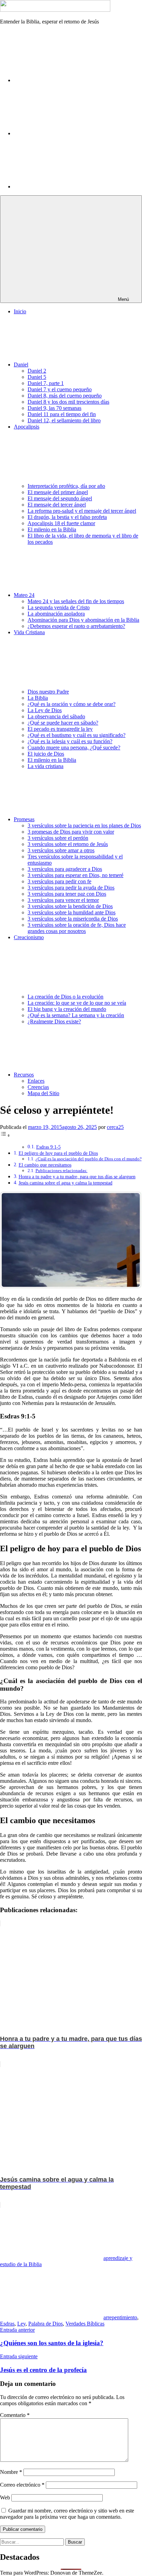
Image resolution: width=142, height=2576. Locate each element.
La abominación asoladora (56, 614)
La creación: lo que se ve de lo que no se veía (77, 1003)
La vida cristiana (45, 766)
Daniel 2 (37, 371)
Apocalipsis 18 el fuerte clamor (61, 523)
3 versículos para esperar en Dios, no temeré (75, 875)
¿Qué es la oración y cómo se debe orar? (72, 704)
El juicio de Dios (46, 754)
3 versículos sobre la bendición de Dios (70, 906)
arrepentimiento (120, 2317)
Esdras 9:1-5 (48, 1147)
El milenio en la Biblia (52, 529)
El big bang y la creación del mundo (67, 1009)
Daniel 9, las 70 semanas (54, 408)
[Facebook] (65, 80)
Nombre (11, 2472)
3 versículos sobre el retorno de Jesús (68, 844)
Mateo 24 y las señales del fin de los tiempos (76, 601)
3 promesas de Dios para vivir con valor (71, 832)
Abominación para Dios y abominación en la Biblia (83, 620)
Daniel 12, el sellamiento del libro (64, 420)
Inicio (20, 311)
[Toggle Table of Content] (5, 1135)
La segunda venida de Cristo (59, 607)
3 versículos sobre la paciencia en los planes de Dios (84, 825)
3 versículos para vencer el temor (63, 900)
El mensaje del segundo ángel (60, 498)
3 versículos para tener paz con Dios (67, 894)
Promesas (24, 819)
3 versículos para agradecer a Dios (65, 869)
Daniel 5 (37, 377)
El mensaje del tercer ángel (57, 505)
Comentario (15, 2415)
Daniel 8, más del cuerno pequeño (65, 396)
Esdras (7, 2324)
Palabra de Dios (45, 2324)
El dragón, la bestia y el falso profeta (67, 517)
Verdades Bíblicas (85, 2324)
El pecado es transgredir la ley (60, 729)
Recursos (24, 1075)
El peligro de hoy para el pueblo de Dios (58, 1153)
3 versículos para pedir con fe (59, 881)
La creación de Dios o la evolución (65, 997)
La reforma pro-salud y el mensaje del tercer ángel (82, 511)
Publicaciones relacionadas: (62, 1171)
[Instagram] (65, 133)
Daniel (21, 365)
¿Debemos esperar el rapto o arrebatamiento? (76, 626)
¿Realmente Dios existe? (54, 1021)
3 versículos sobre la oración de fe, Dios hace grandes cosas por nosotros (77, 928)
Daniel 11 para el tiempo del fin (62, 414)
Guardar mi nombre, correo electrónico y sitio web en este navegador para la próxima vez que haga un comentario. (67, 2514)
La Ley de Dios (45, 710)
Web (5, 2498)
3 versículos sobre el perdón (58, 838)
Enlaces (36, 1081)
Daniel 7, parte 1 (46, 383)
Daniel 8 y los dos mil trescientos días (68, 402)
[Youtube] (65, 186)
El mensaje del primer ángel (58, 492)
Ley (21, 2324)
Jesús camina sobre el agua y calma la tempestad (65, 1183)
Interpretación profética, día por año (66, 486)
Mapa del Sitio (43, 1093)
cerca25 (115, 1127)
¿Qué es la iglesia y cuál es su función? (70, 741)
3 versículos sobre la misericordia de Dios (73, 919)
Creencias (38, 1087)
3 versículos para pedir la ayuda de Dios (71, 888)
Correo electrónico (22, 2485)
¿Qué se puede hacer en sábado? (63, 723)
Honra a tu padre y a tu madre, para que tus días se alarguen (77, 1177)
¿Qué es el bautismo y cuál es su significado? (77, 735)
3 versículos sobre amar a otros (61, 850)
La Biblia (38, 698)
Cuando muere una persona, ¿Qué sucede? (74, 748)
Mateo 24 (24, 595)
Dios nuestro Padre (48, 692)
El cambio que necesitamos (45, 1165)
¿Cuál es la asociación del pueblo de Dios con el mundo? (89, 1159)
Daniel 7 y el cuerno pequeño (60, 389)
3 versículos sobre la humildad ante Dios (72, 912)
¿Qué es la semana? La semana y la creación (76, 1015)
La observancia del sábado (56, 716)
